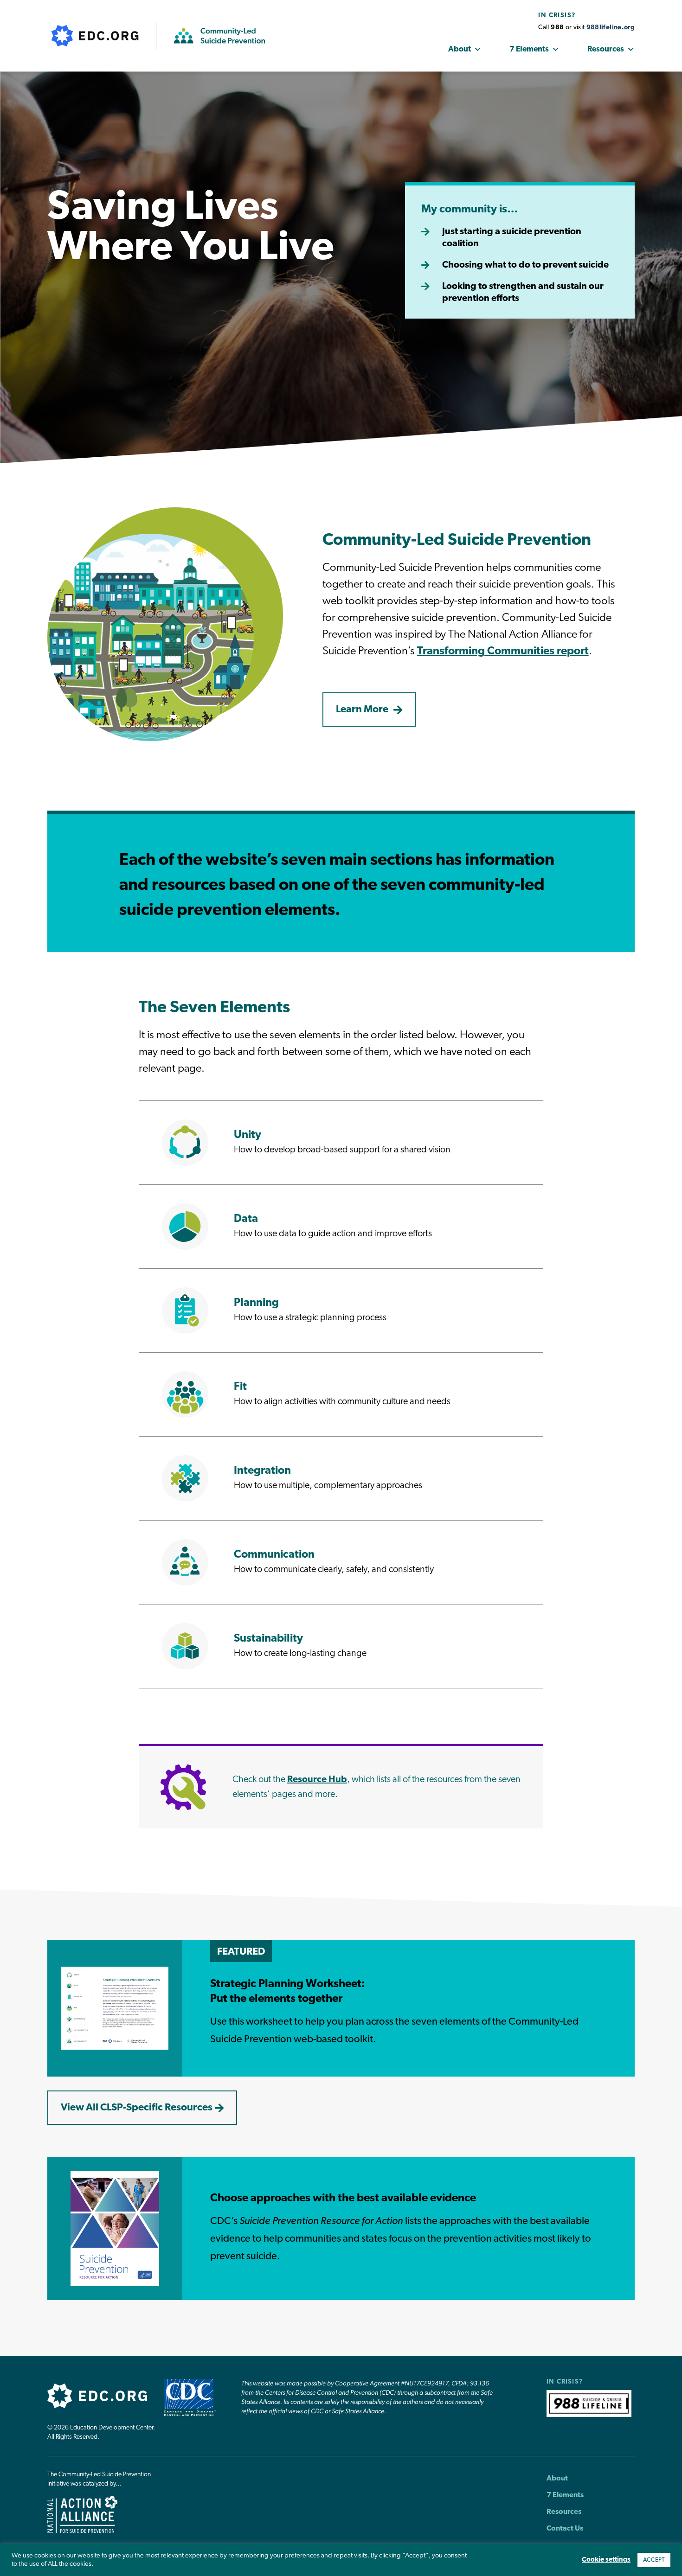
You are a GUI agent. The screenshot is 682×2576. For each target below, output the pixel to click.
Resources (606, 49)
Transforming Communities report (503, 652)
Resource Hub (317, 1780)
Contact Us (565, 2529)
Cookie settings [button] (606, 2560)
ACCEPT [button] (654, 2560)
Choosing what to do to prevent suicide (525, 265)
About (460, 49)
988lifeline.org (611, 28)
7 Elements (529, 49)
